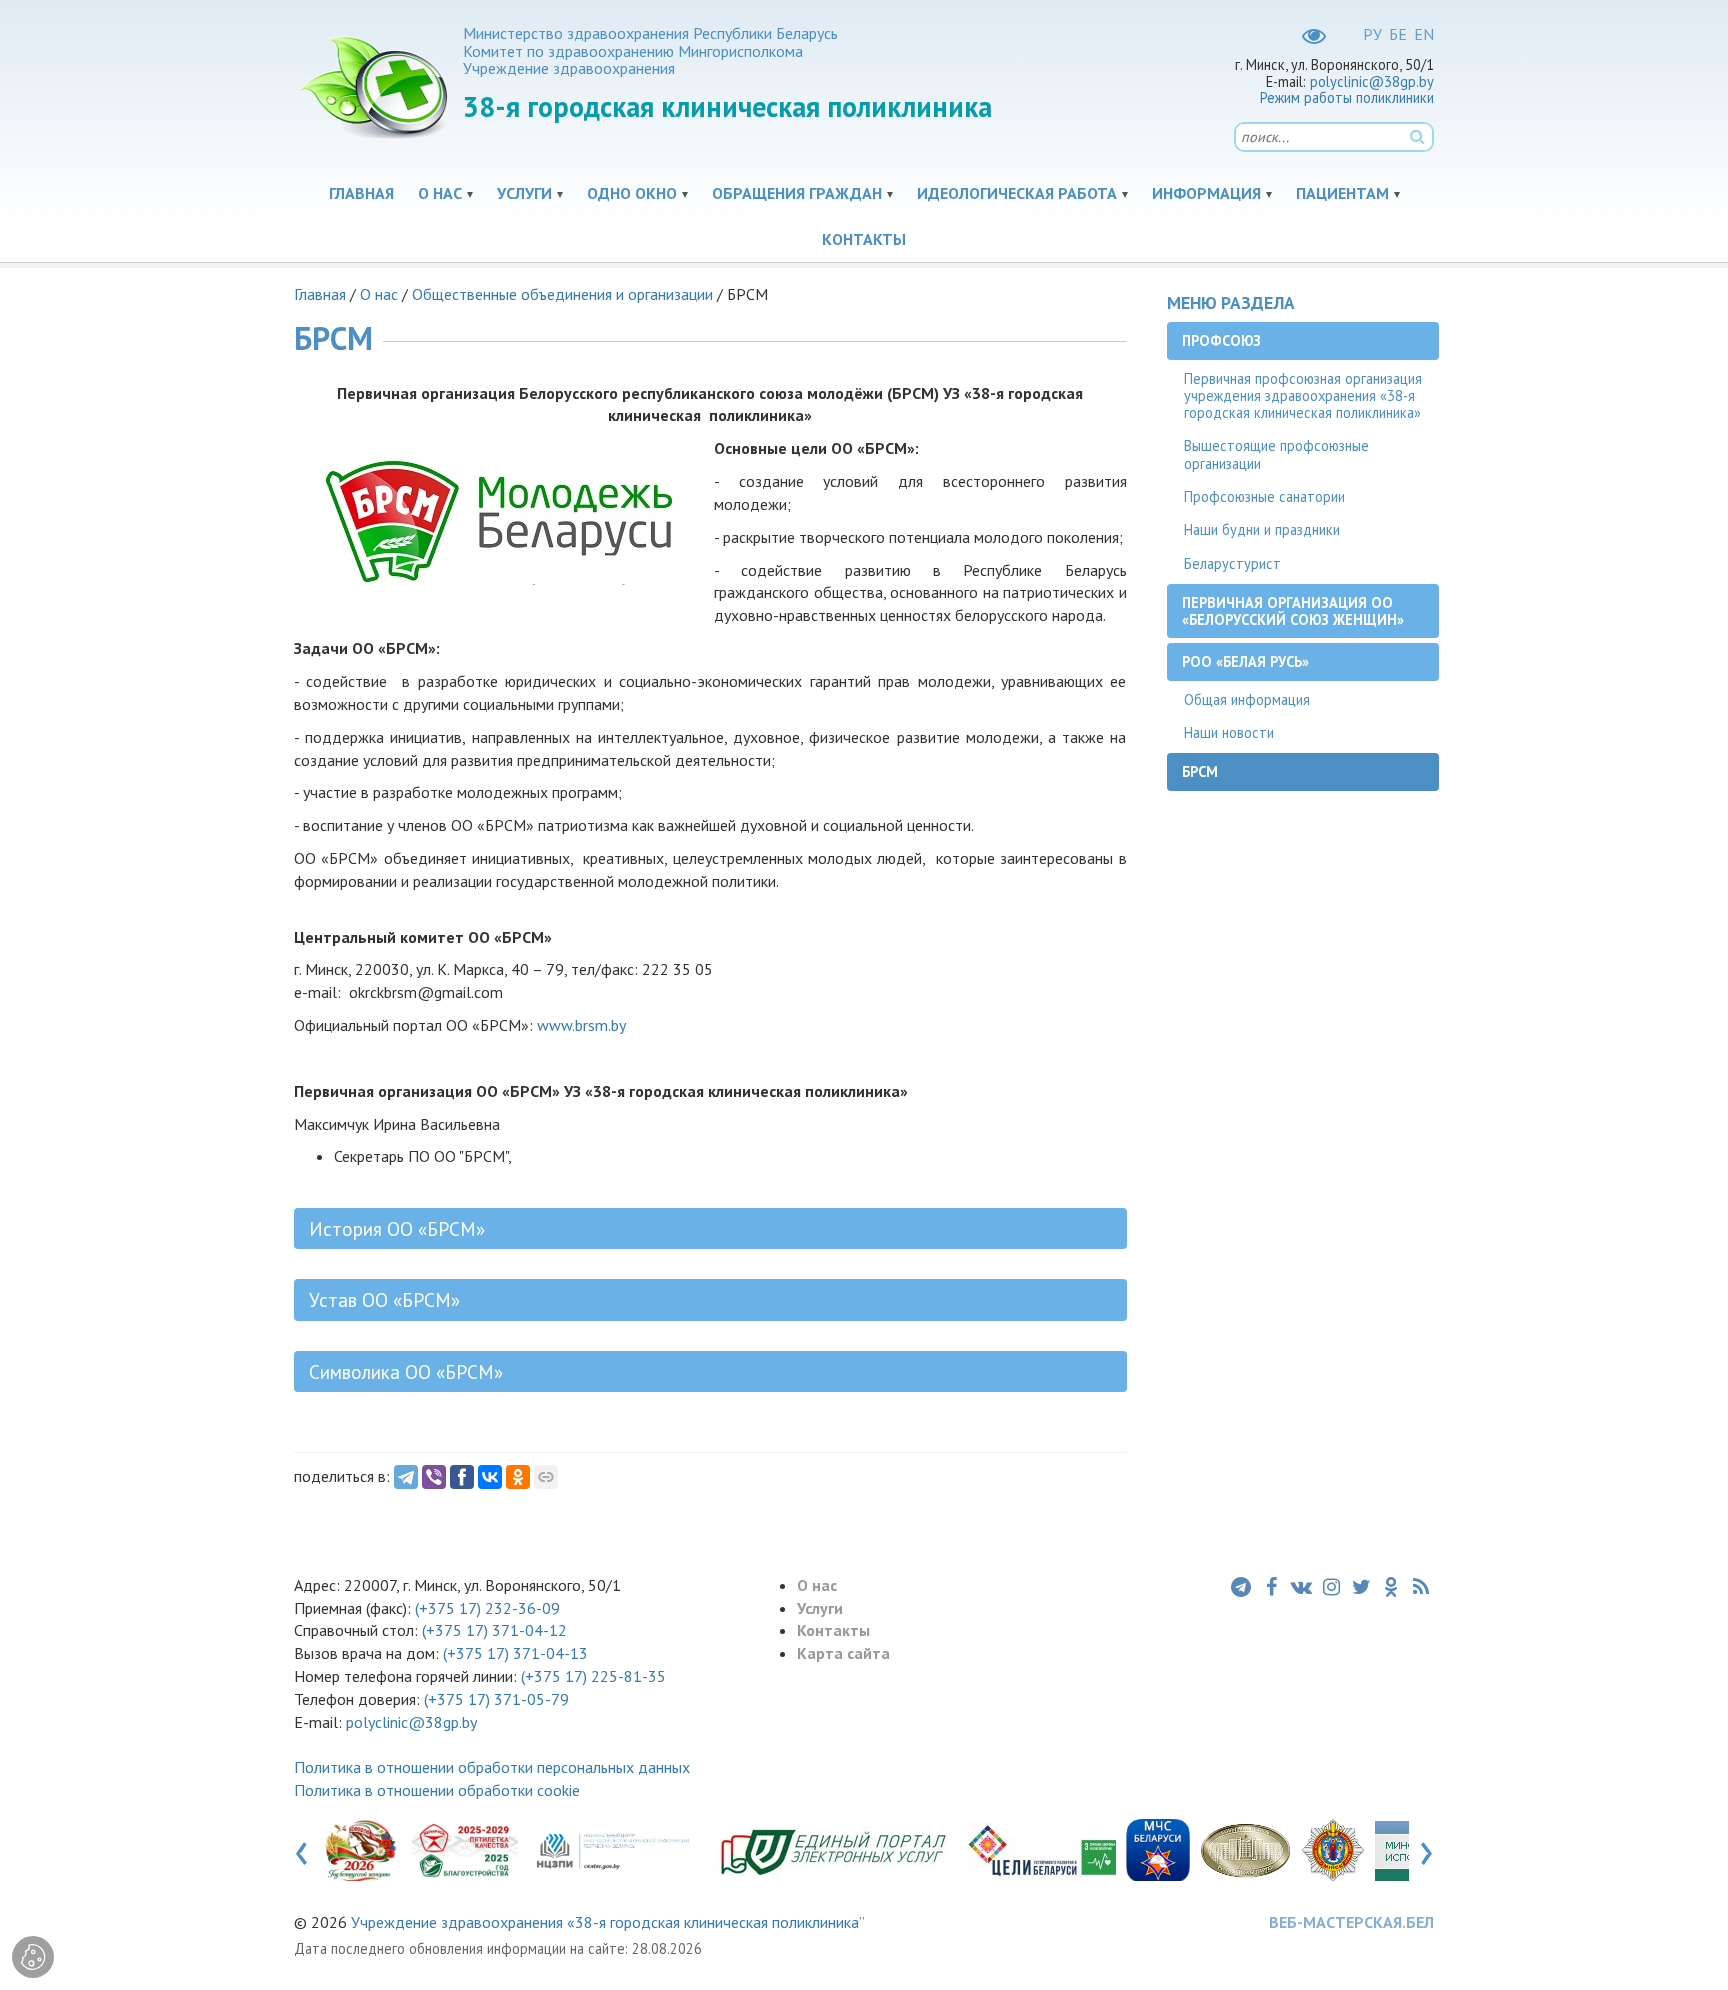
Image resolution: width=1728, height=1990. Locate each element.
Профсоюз (1221, 340)
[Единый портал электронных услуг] (833, 1849)
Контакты (864, 239)
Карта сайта (843, 1653)
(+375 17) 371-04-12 (494, 1630)
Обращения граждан (797, 193)
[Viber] (434, 1477)
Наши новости (1229, 732)
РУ (1372, 34)
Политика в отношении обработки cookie (437, 1790)
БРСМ (1200, 771)
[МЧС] (1158, 1849)
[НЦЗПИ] (613, 1849)
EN (1424, 34)
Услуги (524, 193)
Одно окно (632, 193)
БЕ (1398, 34)
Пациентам (1342, 193)
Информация (1206, 193)
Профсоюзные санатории (1264, 496)
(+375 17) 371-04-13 (515, 1653)
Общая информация (1247, 699)
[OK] (518, 1477)
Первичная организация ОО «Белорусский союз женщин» (1293, 611)
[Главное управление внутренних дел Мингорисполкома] (1333, 1849)
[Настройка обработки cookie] (33, 1957)
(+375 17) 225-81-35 (593, 1676)
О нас (440, 193)
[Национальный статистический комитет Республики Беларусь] (1042, 1849)
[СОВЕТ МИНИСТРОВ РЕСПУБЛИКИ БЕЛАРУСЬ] (1245, 1849)
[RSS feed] (1421, 1587)
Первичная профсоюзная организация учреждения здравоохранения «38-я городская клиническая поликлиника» (1303, 396)
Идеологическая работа (1017, 193)
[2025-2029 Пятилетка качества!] (465, 1849)
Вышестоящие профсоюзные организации (1276, 454)
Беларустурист (1232, 563)
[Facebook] (462, 1477)
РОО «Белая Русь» (1245, 661)
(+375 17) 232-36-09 (485, 1608)
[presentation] (301, 1849)
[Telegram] (406, 1477)
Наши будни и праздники (1262, 529)
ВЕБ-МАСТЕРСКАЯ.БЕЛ (1351, 1922)
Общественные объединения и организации (562, 294)
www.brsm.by (581, 1025)
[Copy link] (546, 1477)
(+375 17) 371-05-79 (496, 1699)
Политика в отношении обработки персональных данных (492, 1767)
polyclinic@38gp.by (1372, 81)
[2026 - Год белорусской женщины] (360, 1849)
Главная (361, 193)
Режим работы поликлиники (1347, 97)
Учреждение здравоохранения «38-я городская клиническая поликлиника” (608, 1922)
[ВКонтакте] (490, 1477)
